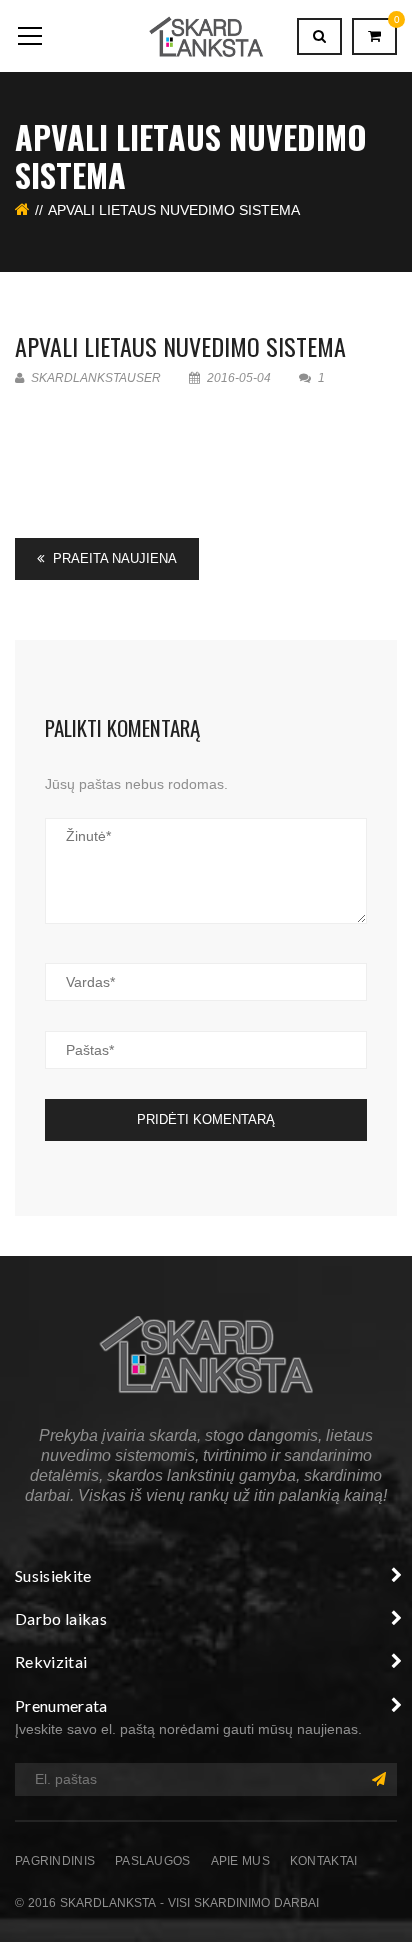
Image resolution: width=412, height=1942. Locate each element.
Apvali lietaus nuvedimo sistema (180, 346)
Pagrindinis (55, 1861)
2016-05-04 (239, 378)
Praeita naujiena (113, 558)
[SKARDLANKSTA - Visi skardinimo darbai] (205, 36)
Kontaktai (324, 1861)
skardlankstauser (94, 378)
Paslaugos (153, 1861)
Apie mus (240, 1861)
